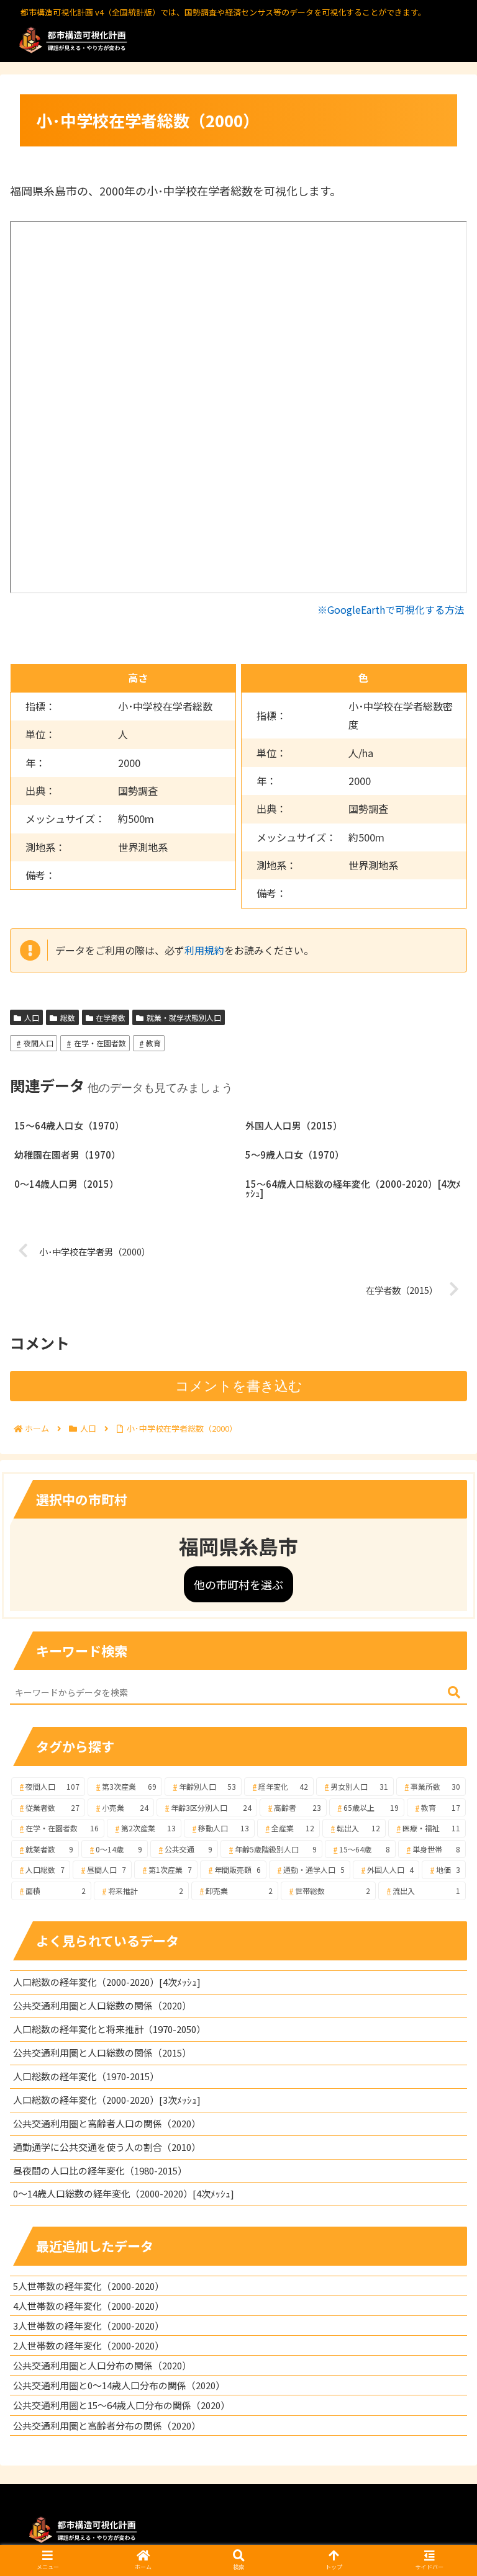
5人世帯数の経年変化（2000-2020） (89, 2286)
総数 (68, 1017)
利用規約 (204, 950)
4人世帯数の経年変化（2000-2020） (89, 2306)
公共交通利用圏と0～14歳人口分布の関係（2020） (119, 2385)
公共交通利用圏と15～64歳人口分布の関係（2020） (121, 2405)
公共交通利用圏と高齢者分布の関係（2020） (107, 2426)
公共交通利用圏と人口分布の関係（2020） (102, 2365)
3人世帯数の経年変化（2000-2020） (89, 2326)
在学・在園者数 (100, 1043)
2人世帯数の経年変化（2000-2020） (89, 2345)
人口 (32, 1017)
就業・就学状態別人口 (184, 1017)
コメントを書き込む (239, 1386)
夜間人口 (39, 1043)
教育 (153, 1043)
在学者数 (111, 1017)
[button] (454, 1693)
